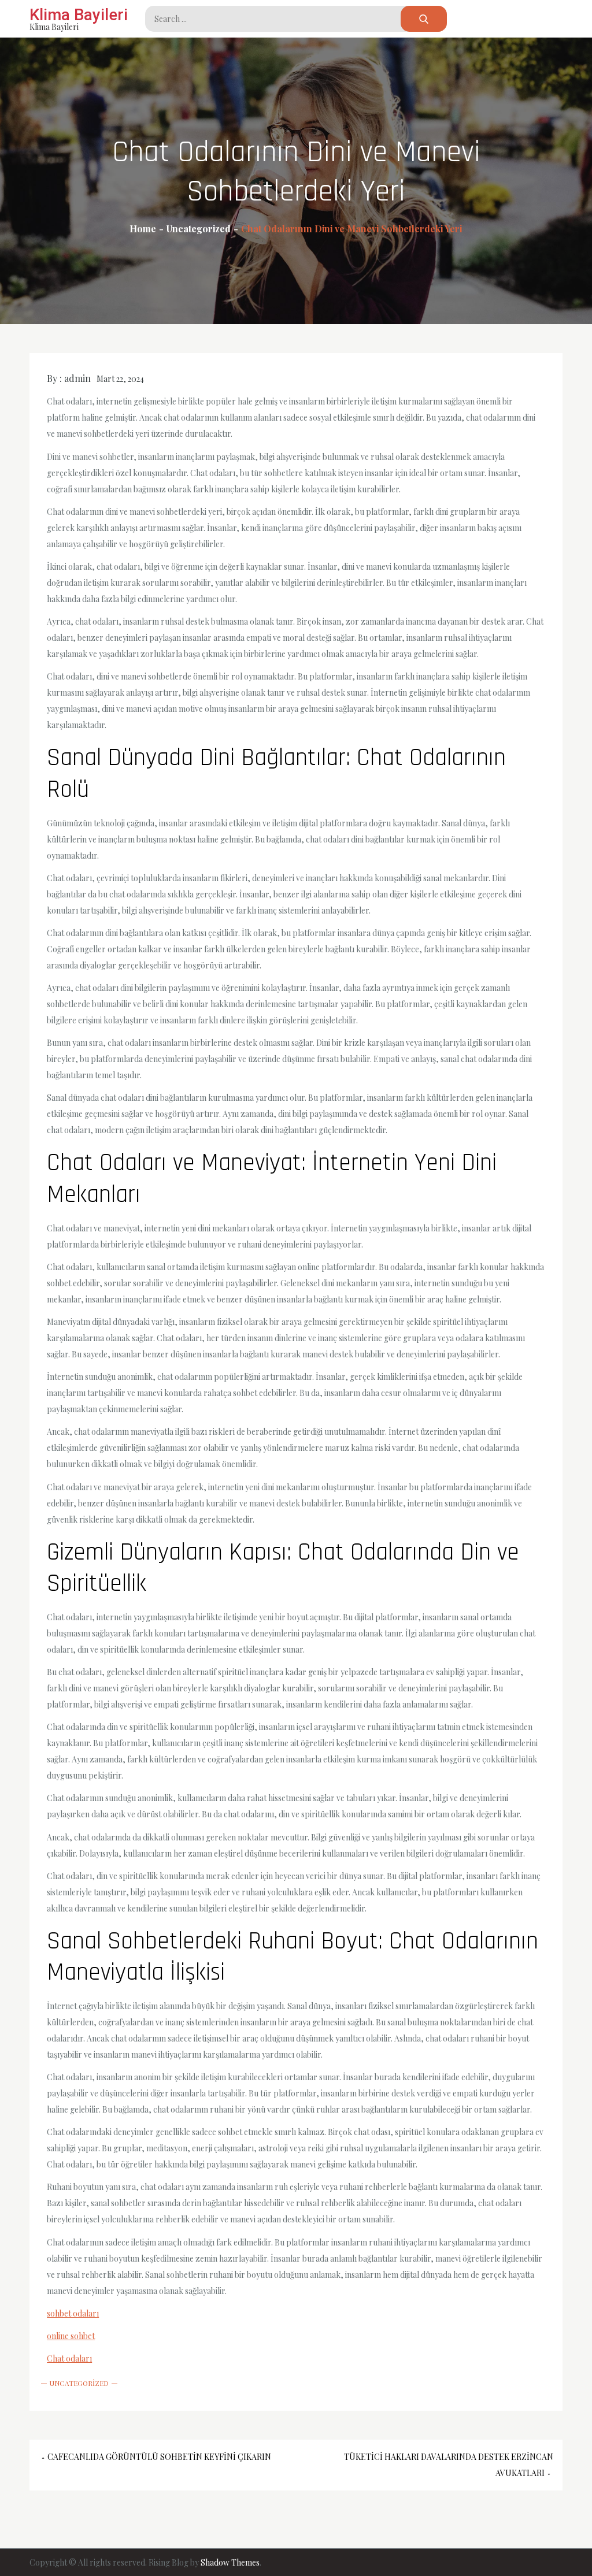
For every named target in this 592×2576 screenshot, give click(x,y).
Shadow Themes (230, 2562)
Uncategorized (79, 2383)
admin (77, 378)
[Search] (424, 19)
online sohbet (71, 2336)
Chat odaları (69, 2358)
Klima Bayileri (79, 15)
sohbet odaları (73, 2313)
